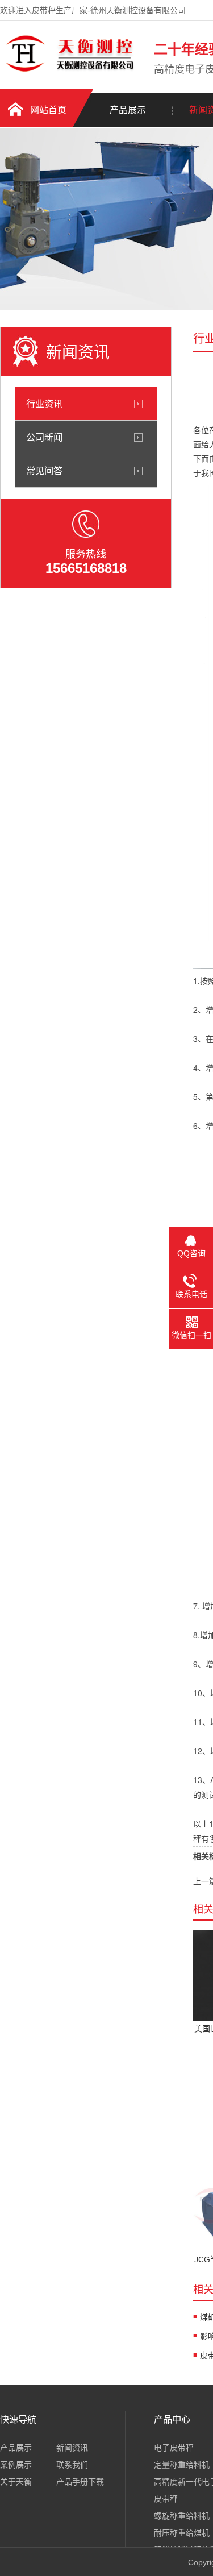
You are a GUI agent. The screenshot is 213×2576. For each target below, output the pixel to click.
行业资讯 (44, 404)
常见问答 (44, 471)
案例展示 (16, 2465)
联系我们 (72, 2465)
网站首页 (48, 110)
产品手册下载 (80, 2482)
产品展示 (128, 110)
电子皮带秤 (174, 2448)
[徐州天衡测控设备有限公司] (70, 70)
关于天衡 (16, 2482)
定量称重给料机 (182, 2465)
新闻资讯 (72, 2448)
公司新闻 (44, 437)
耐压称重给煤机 (182, 2533)
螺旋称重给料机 (182, 2516)
